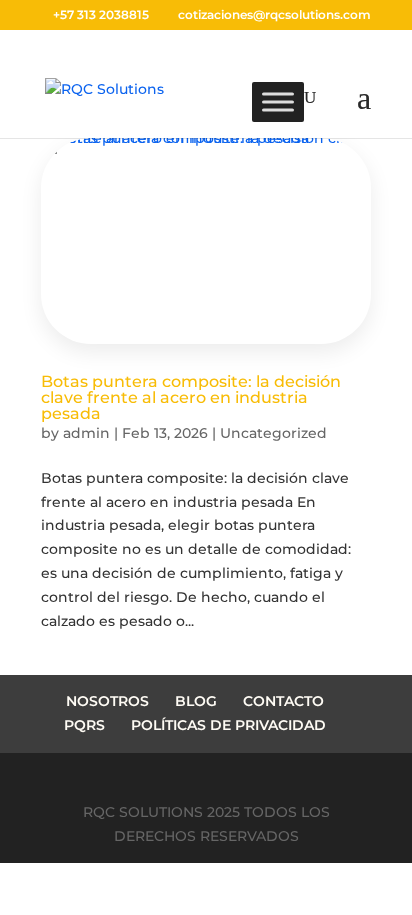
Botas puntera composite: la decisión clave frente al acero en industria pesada (191, 397)
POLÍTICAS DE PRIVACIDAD (228, 725)
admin (86, 433)
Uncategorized (273, 433)
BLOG (196, 701)
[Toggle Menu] (278, 102)
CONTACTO (283, 701)
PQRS (84, 725)
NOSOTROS (107, 701)
